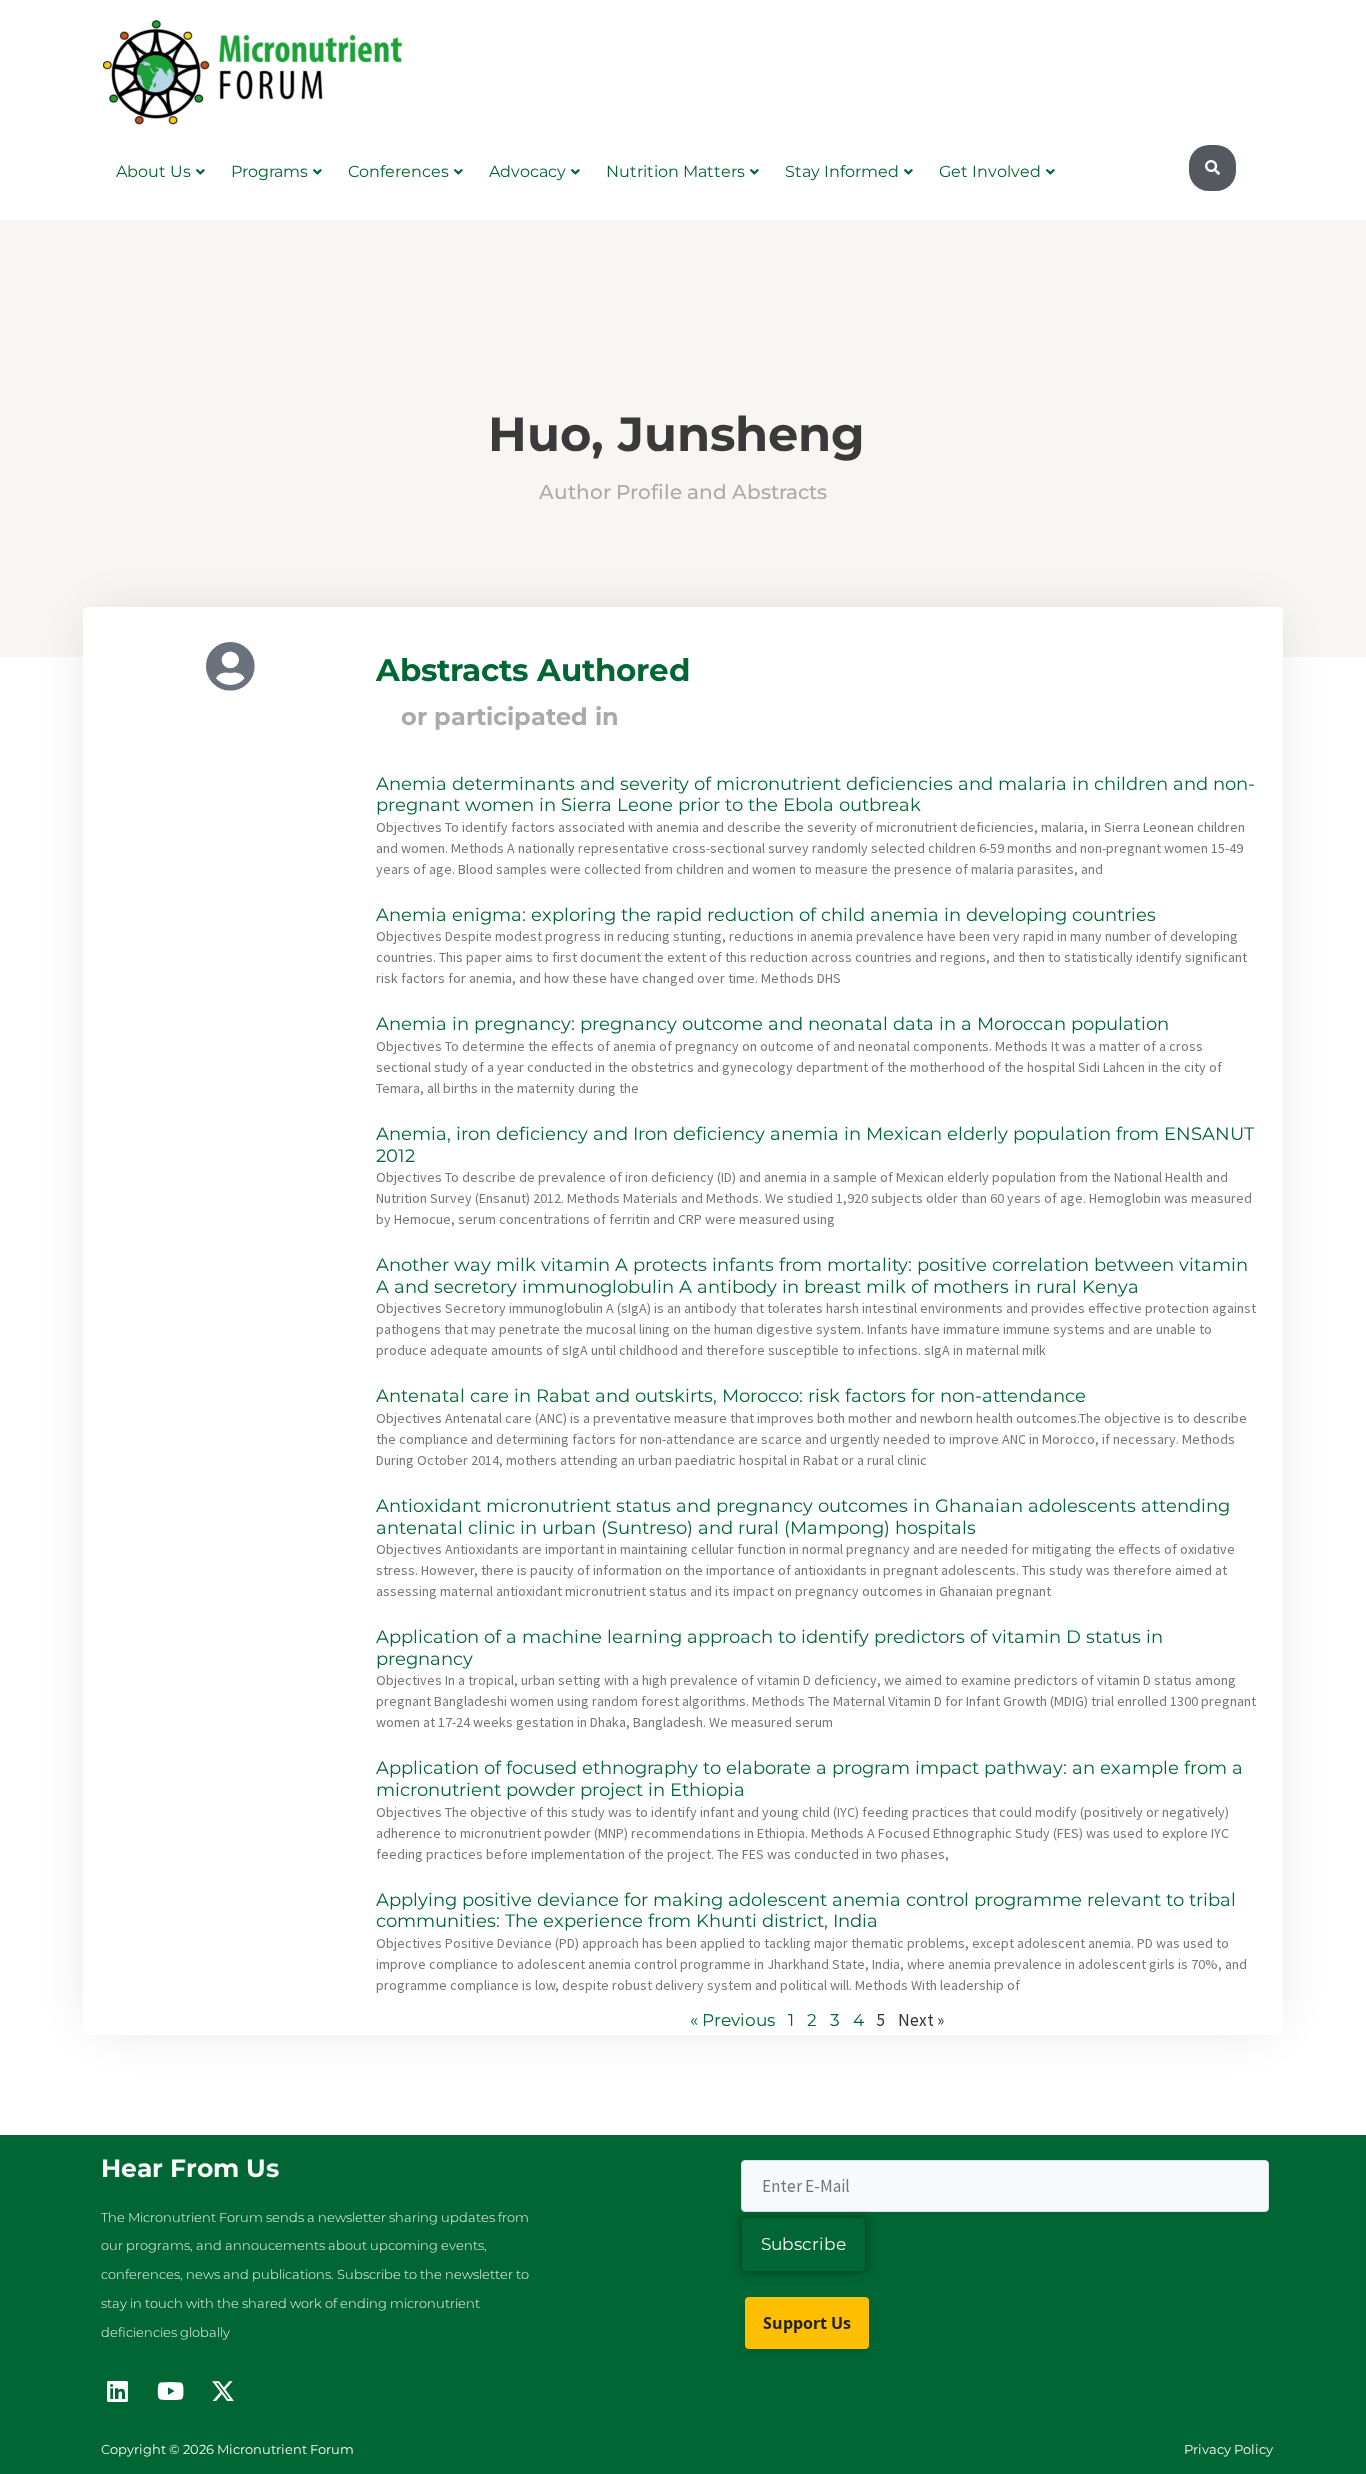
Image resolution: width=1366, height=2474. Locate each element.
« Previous (732, 2020)
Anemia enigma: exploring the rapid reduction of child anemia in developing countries (766, 915)
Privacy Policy (1228, 2449)
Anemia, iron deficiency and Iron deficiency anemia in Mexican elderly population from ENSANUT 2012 (815, 1145)
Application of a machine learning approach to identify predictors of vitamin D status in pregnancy (769, 1648)
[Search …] (1212, 168)
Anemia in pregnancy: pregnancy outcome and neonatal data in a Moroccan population (772, 1024)
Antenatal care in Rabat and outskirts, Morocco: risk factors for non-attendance (731, 1396)
